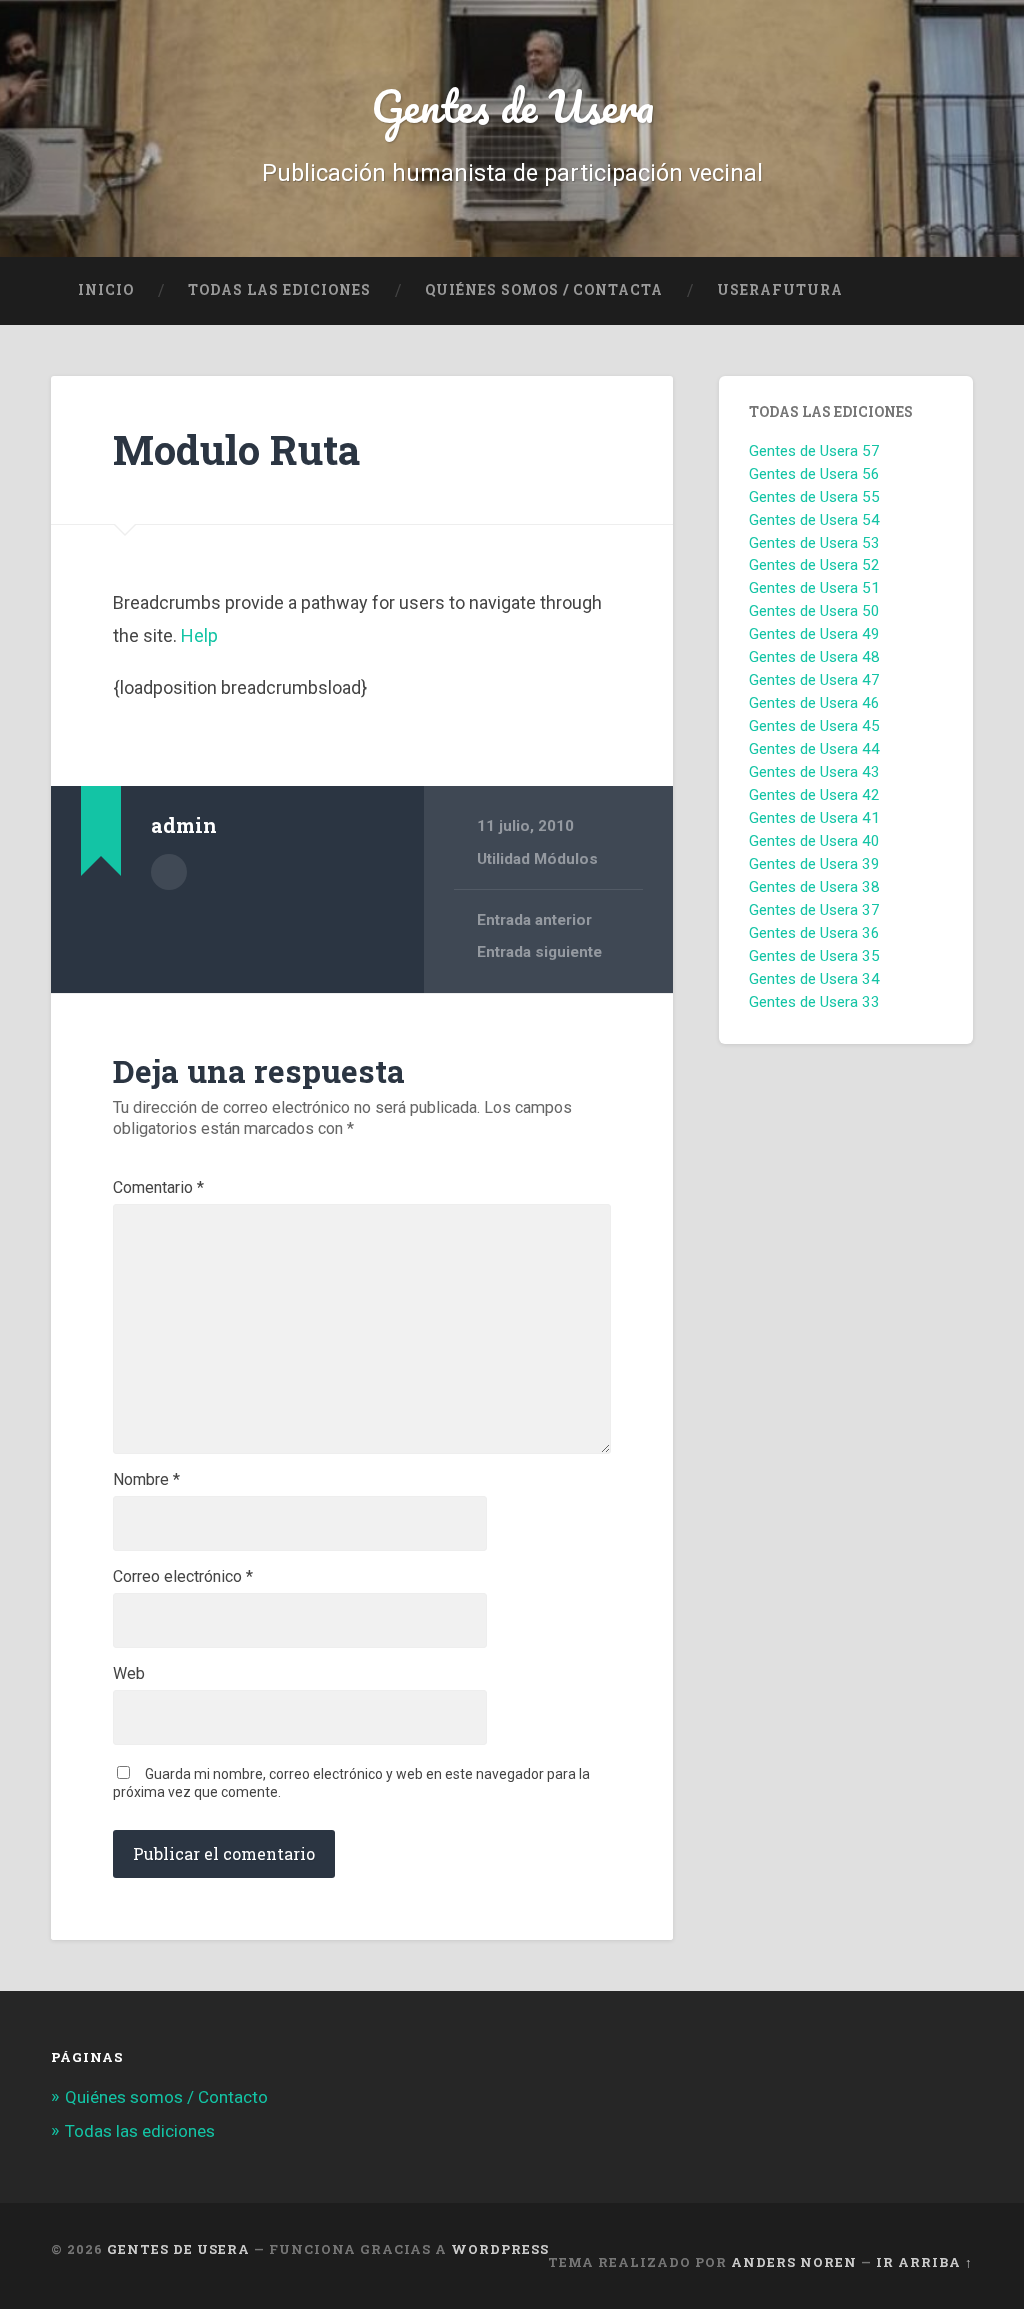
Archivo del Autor (169, 872)
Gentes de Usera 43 (814, 772)
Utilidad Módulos (537, 859)
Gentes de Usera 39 (814, 864)
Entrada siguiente (539, 952)
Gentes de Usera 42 (814, 795)
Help (199, 635)
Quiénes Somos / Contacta (544, 290)
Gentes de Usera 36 (814, 933)
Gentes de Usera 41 (814, 818)
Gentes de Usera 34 (814, 979)
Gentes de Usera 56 (814, 474)
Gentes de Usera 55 (814, 497)
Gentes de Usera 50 (814, 611)
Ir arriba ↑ (924, 2262)
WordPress (500, 2249)
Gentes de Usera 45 (814, 726)
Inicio (106, 290)
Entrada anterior (534, 920)
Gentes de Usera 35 (814, 956)
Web (129, 1674)
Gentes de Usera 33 (814, 1002)
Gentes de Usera (512, 105)
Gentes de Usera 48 (814, 657)
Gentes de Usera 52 (814, 565)
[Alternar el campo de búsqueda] (939, 291)
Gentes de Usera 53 (814, 543)
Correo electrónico (183, 1577)
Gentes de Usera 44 (814, 749)
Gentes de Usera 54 (814, 520)
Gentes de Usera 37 (814, 910)
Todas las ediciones (279, 290)
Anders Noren (794, 2262)
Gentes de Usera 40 (814, 841)
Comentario (158, 1188)
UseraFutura (780, 290)
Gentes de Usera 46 (814, 703)
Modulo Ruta (236, 449)
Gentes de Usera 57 (814, 451)
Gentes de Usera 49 (814, 634)
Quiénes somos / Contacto (166, 2097)
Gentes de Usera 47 (814, 680)
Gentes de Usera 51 (814, 588)
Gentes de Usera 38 (814, 887)
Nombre (146, 1480)
